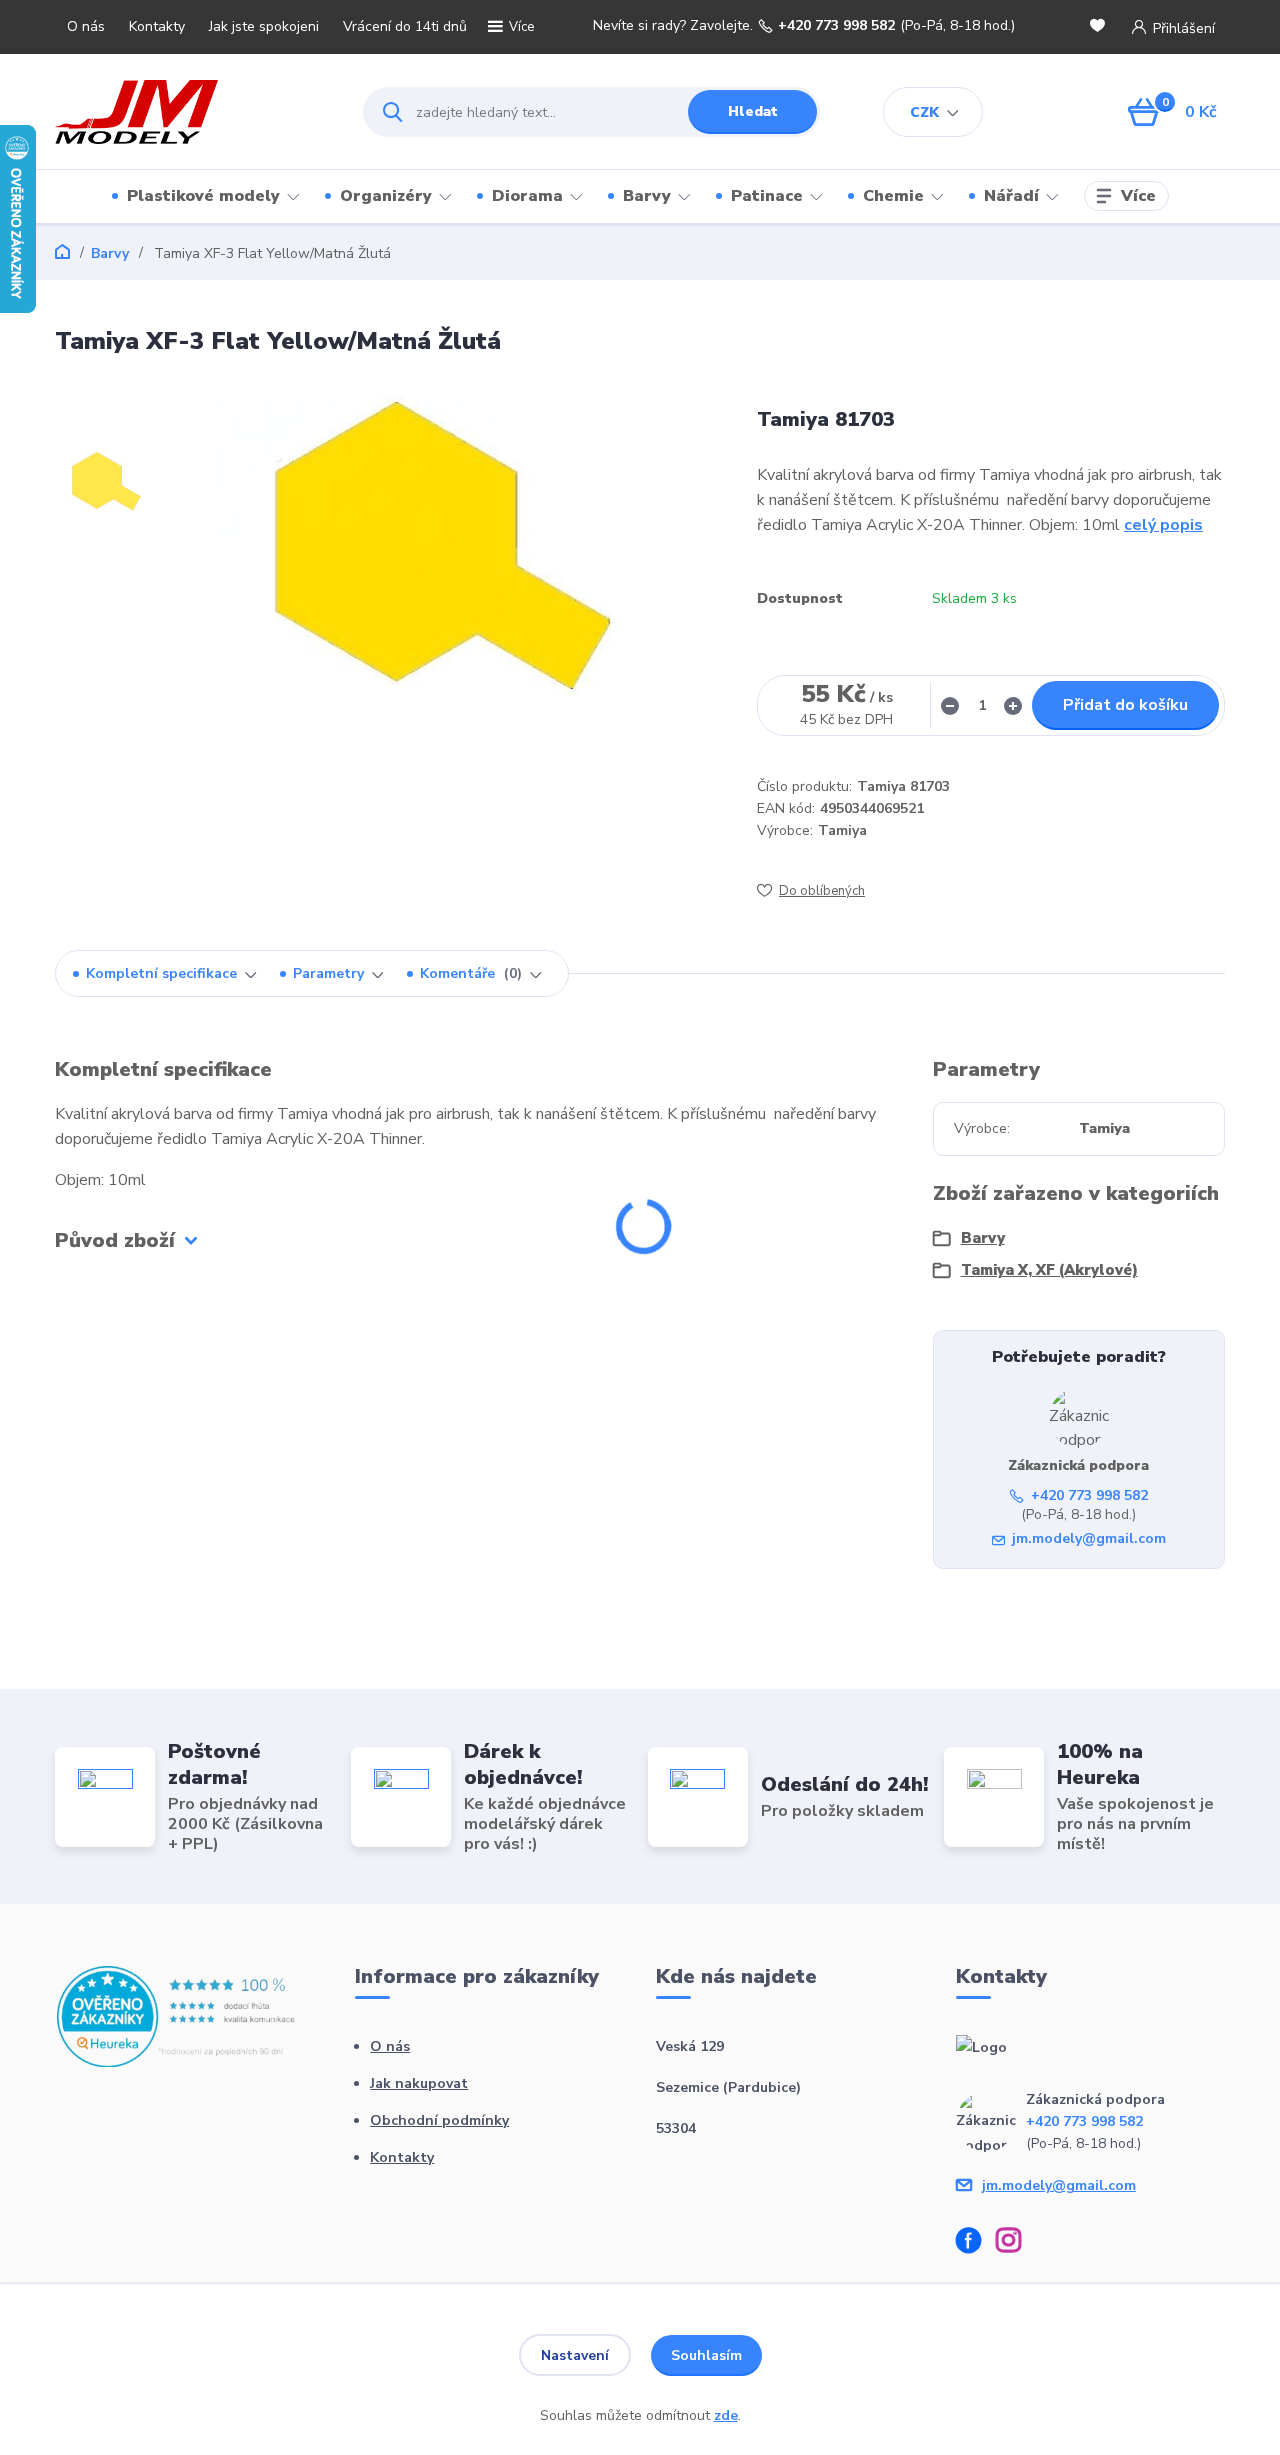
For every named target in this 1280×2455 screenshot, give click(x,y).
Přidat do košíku (1125, 705)
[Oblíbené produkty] (1101, 27)
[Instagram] (1016, 2243)
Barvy (647, 196)
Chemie (893, 196)
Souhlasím (706, 2355)
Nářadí (1011, 196)
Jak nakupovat (419, 2083)
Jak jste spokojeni (264, 26)
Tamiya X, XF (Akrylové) (1049, 1270)
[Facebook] (976, 2243)
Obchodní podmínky (439, 2120)
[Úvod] (191, 112)
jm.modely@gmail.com (1089, 1538)
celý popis (1163, 525)
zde (726, 2415)
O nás (86, 26)
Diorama (527, 196)
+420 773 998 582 (836, 26)
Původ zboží (115, 1240)
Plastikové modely (203, 196)
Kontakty (157, 26)
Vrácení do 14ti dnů (405, 26)
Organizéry (386, 196)
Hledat (753, 111)
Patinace (767, 196)
